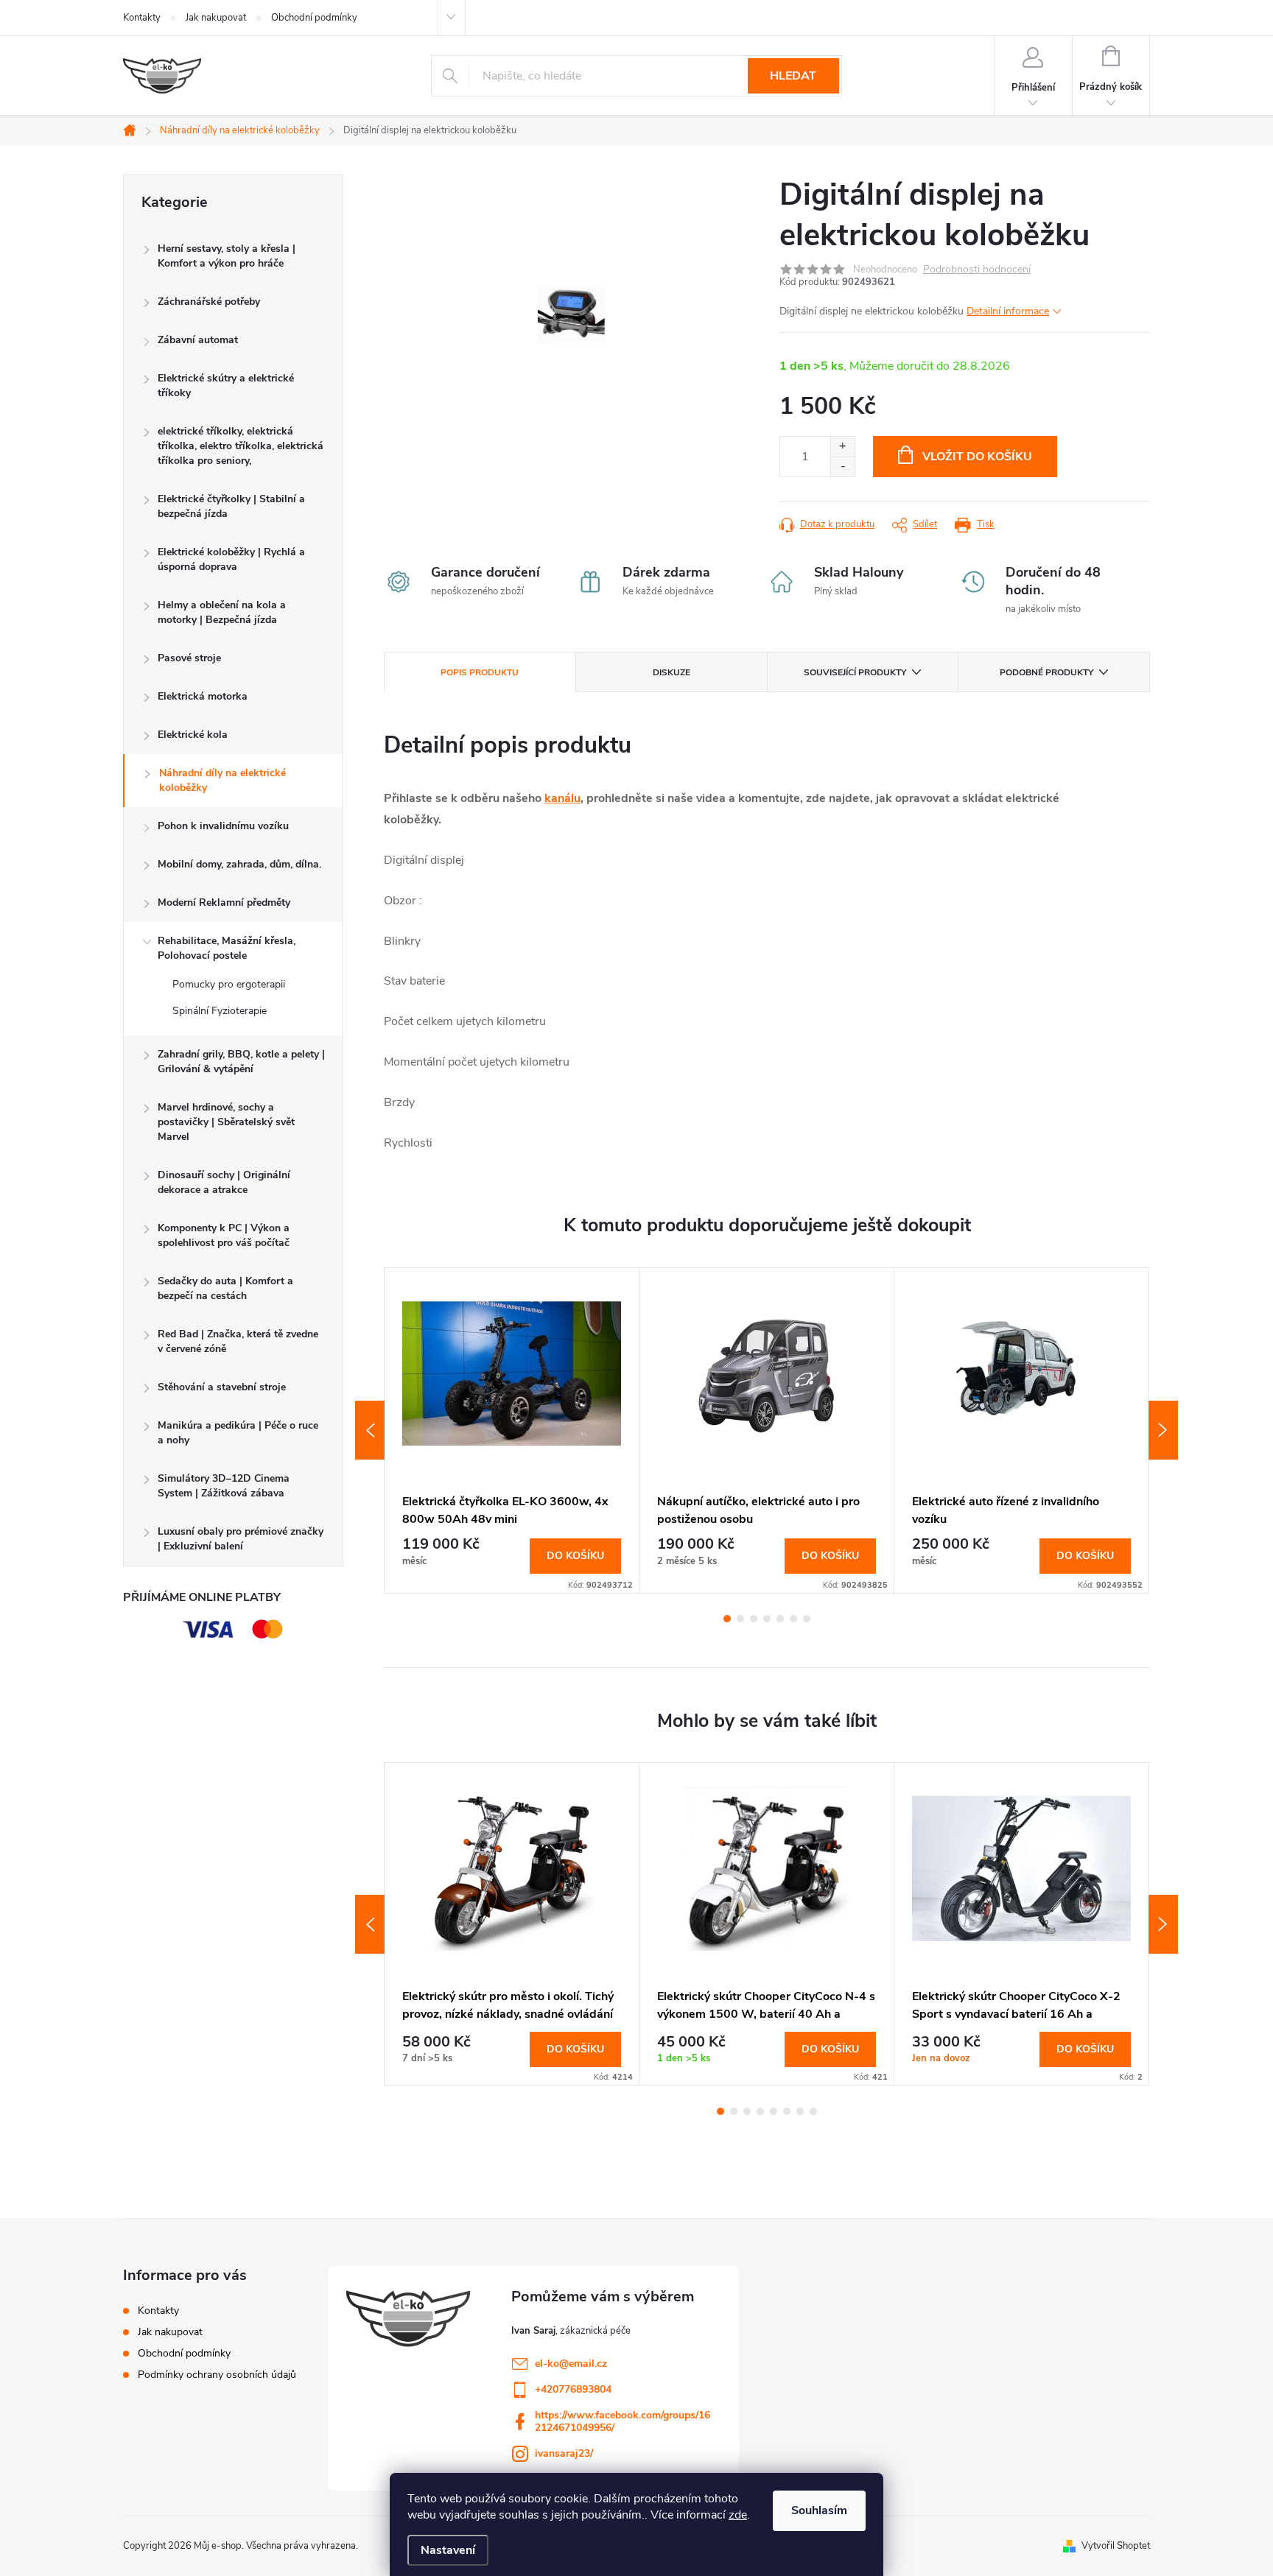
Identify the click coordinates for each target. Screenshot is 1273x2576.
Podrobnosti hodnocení (977, 270)
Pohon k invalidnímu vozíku (223, 826)
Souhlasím (819, 2510)
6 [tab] (793, 1619)
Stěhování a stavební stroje (222, 1387)
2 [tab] (740, 1619)
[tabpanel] (512, 1430)
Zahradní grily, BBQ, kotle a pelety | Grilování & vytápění (241, 1062)
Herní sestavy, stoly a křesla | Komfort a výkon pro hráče (227, 256)
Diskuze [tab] (671, 672)
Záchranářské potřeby (209, 302)
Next (1163, 1430)
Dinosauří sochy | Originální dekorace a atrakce (224, 1182)
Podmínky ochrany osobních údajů (217, 2375)
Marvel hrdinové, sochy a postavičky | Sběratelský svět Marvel (226, 1122)
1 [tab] (727, 1619)
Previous (370, 1430)
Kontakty (142, 18)
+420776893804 (573, 2389)
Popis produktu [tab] (480, 672)
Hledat (793, 76)
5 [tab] (780, 1619)
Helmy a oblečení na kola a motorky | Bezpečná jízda (222, 612)
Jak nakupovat (216, 18)
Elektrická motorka (203, 696)
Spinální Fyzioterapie (220, 1011)
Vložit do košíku (977, 457)
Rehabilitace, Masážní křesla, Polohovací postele (227, 948)
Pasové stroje (189, 658)
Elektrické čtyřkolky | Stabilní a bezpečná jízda (231, 506)
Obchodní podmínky (314, 18)
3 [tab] (754, 1619)
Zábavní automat (198, 340)
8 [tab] (813, 2111)
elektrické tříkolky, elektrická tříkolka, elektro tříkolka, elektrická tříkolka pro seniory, (241, 446)
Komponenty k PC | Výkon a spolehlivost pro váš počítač (224, 1235)
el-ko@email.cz (571, 2364)
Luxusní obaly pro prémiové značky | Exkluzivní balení (241, 1539)
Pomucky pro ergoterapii (229, 984)
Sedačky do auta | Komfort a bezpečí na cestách (225, 1288)
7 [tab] (807, 1619)
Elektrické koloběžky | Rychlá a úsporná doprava (231, 559)
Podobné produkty (1046, 672)
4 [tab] (767, 1619)
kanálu (562, 798)
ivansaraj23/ (564, 2453)
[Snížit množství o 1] (842, 467)
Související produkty (855, 672)
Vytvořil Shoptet (1116, 2546)
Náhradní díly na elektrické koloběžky (222, 780)
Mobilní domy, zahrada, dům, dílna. (239, 864)
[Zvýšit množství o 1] (842, 447)
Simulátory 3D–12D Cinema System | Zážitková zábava (224, 1486)
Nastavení (448, 2550)
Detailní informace (1008, 311)
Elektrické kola (193, 735)
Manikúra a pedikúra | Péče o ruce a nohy (238, 1433)
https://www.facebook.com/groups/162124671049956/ (623, 2421)
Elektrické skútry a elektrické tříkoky (226, 386)
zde (738, 2515)
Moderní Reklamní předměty (224, 902)
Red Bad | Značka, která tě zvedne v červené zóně (238, 1341)
